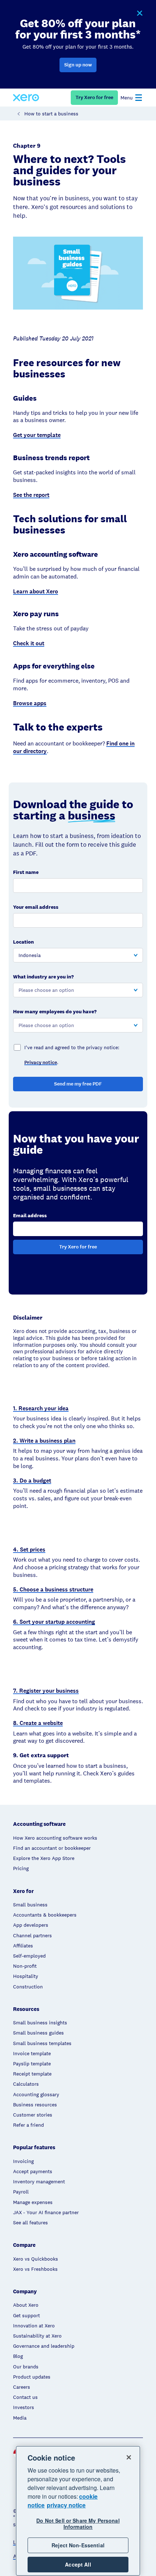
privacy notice (66, 2505)
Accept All (78, 2564)
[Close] (129, 2457)
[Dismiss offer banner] (139, 13)
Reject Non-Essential (78, 2545)
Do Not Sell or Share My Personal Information (78, 2524)
